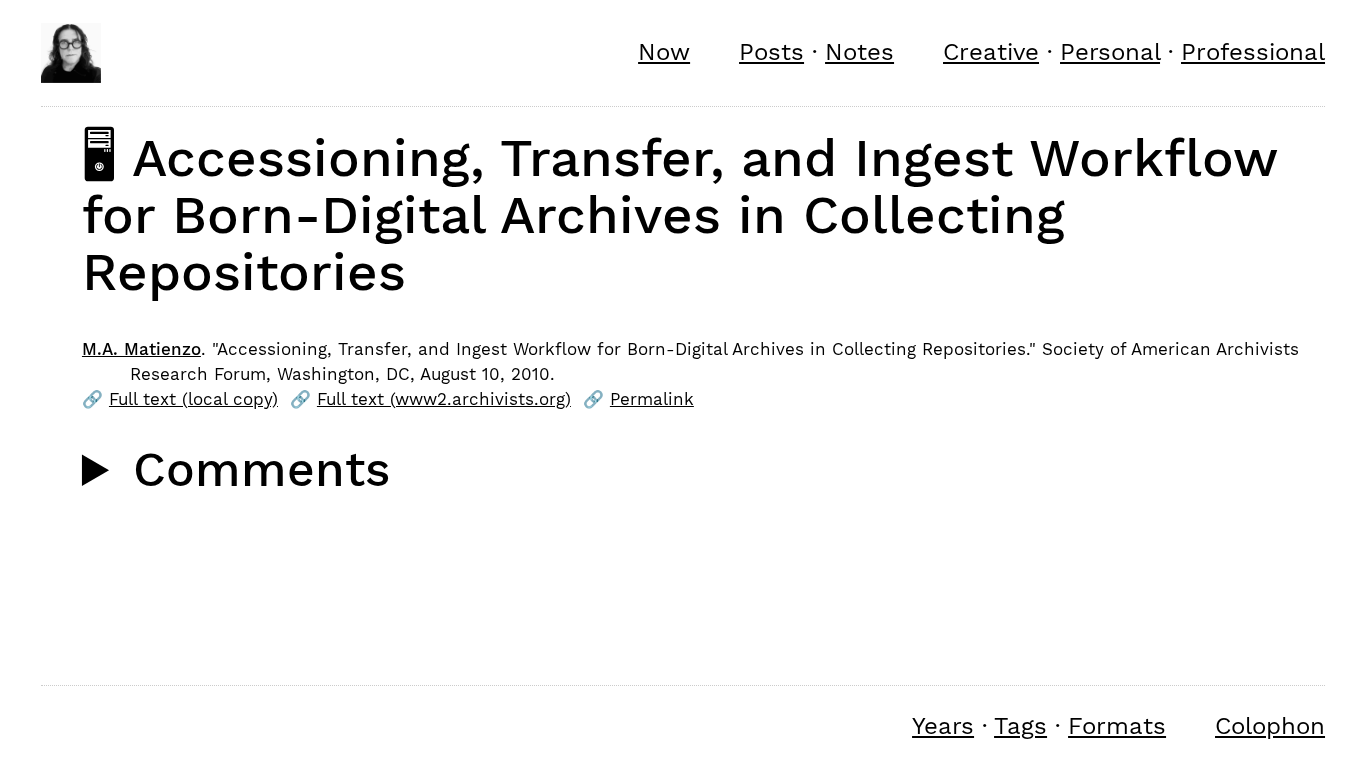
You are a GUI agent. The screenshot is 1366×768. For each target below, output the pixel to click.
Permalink (652, 399)
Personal (1110, 52)
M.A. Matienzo (141, 349)
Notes (859, 52)
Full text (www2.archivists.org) (444, 399)
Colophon (1270, 726)
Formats (1117, 726)
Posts (771, 52)
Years (943, 726)
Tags (1020, 726)
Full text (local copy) (193, 399)
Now (664, 52)
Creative (991, 52)
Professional (1253, 52)
